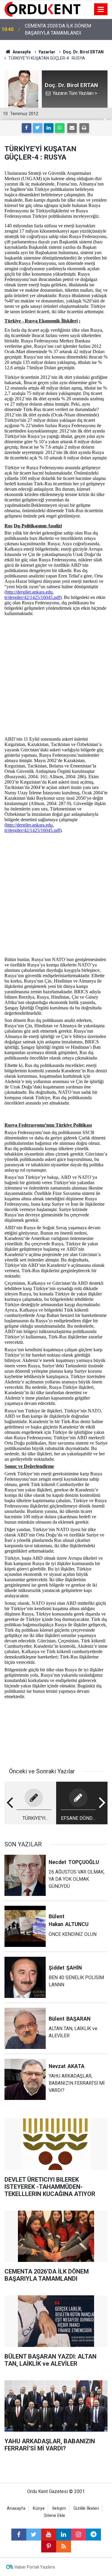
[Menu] (101, 10)
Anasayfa (16, 2508)
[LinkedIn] (49, 128)
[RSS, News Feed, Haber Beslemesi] (64, 2546)
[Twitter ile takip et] (34, 2535)
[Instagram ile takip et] (79, 2535)
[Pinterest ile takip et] (49, 2546)
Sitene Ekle (55, 2516)
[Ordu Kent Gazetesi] (42, 9)
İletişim (59, 2508)
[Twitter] (38, 128)
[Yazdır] (84, 128)
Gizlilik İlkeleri (86, 2508)
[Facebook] (27, 128)
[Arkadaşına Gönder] (72, 128)
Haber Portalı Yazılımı (35, 2567)
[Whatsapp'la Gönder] (60, 128)
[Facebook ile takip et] (19, 2535)
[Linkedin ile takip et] (64, 2535)
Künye (39, 2508)
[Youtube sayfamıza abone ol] (49, 2535)
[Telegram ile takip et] (93, 2535)
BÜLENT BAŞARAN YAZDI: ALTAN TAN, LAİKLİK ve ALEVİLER (65, 29)
